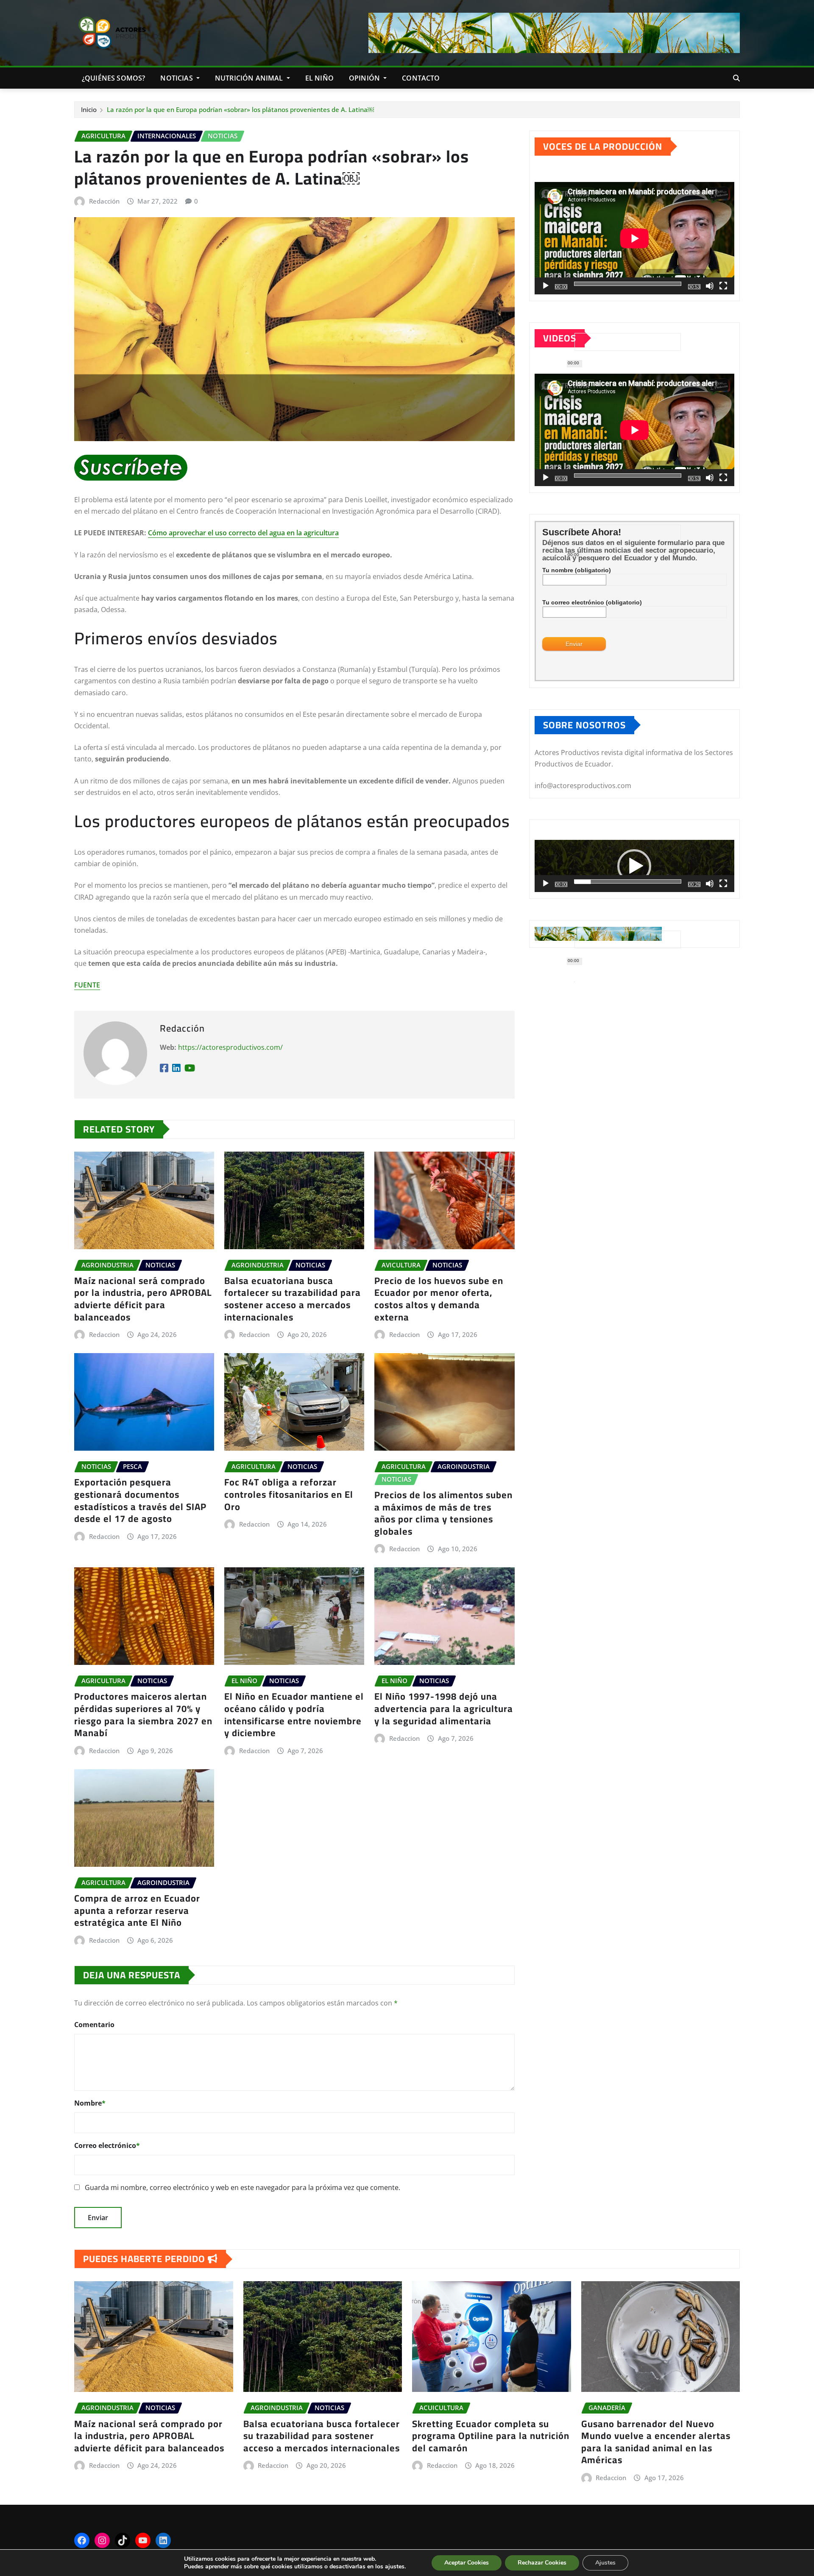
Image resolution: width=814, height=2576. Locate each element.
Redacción (104, 201)
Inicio (89, 109)
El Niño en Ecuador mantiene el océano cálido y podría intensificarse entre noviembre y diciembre (294, 1715)
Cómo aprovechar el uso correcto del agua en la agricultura (243, 533)
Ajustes (605, 2563)
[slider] (628, 881)
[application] (634, 238)
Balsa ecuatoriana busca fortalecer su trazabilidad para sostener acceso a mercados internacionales (293, 1299)
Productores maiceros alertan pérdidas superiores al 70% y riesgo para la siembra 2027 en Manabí (143, 1715)
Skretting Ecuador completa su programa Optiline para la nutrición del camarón (491, 2436)
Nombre (90, 2103)
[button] (634, 866)
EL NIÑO (319, 78)
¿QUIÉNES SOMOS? (113, 78)
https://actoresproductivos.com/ (230, 1047)
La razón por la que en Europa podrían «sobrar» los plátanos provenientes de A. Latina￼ (240, 109)
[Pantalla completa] (723, 286)
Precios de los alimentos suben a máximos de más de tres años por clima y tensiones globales (443, 1513)
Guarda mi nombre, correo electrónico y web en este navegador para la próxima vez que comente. (243, 2187)
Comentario (94, 2025)
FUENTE (87, 985)
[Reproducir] (546, 286)
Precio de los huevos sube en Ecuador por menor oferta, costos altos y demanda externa (439, 1299)
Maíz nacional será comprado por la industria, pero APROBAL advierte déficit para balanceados (143, 1299)
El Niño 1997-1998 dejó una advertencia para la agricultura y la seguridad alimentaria (444, 1708)
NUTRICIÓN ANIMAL (250, 78)
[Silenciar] (710, 286)
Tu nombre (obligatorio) (577, 570)
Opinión (365, 78)
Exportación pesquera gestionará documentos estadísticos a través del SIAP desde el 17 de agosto (140, 1500)
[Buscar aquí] (736, 78)
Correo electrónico (107, 2145)
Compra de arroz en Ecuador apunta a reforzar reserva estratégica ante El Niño (137, 1910)
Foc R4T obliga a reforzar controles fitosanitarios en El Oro (289, 1494)
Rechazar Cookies (542, 2563)
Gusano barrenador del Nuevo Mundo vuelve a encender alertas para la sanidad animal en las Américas (656, 2442)
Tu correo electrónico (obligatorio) (592, 602)
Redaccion (104, 1334)
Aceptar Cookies (467, 2563)
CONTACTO (421, 78)
